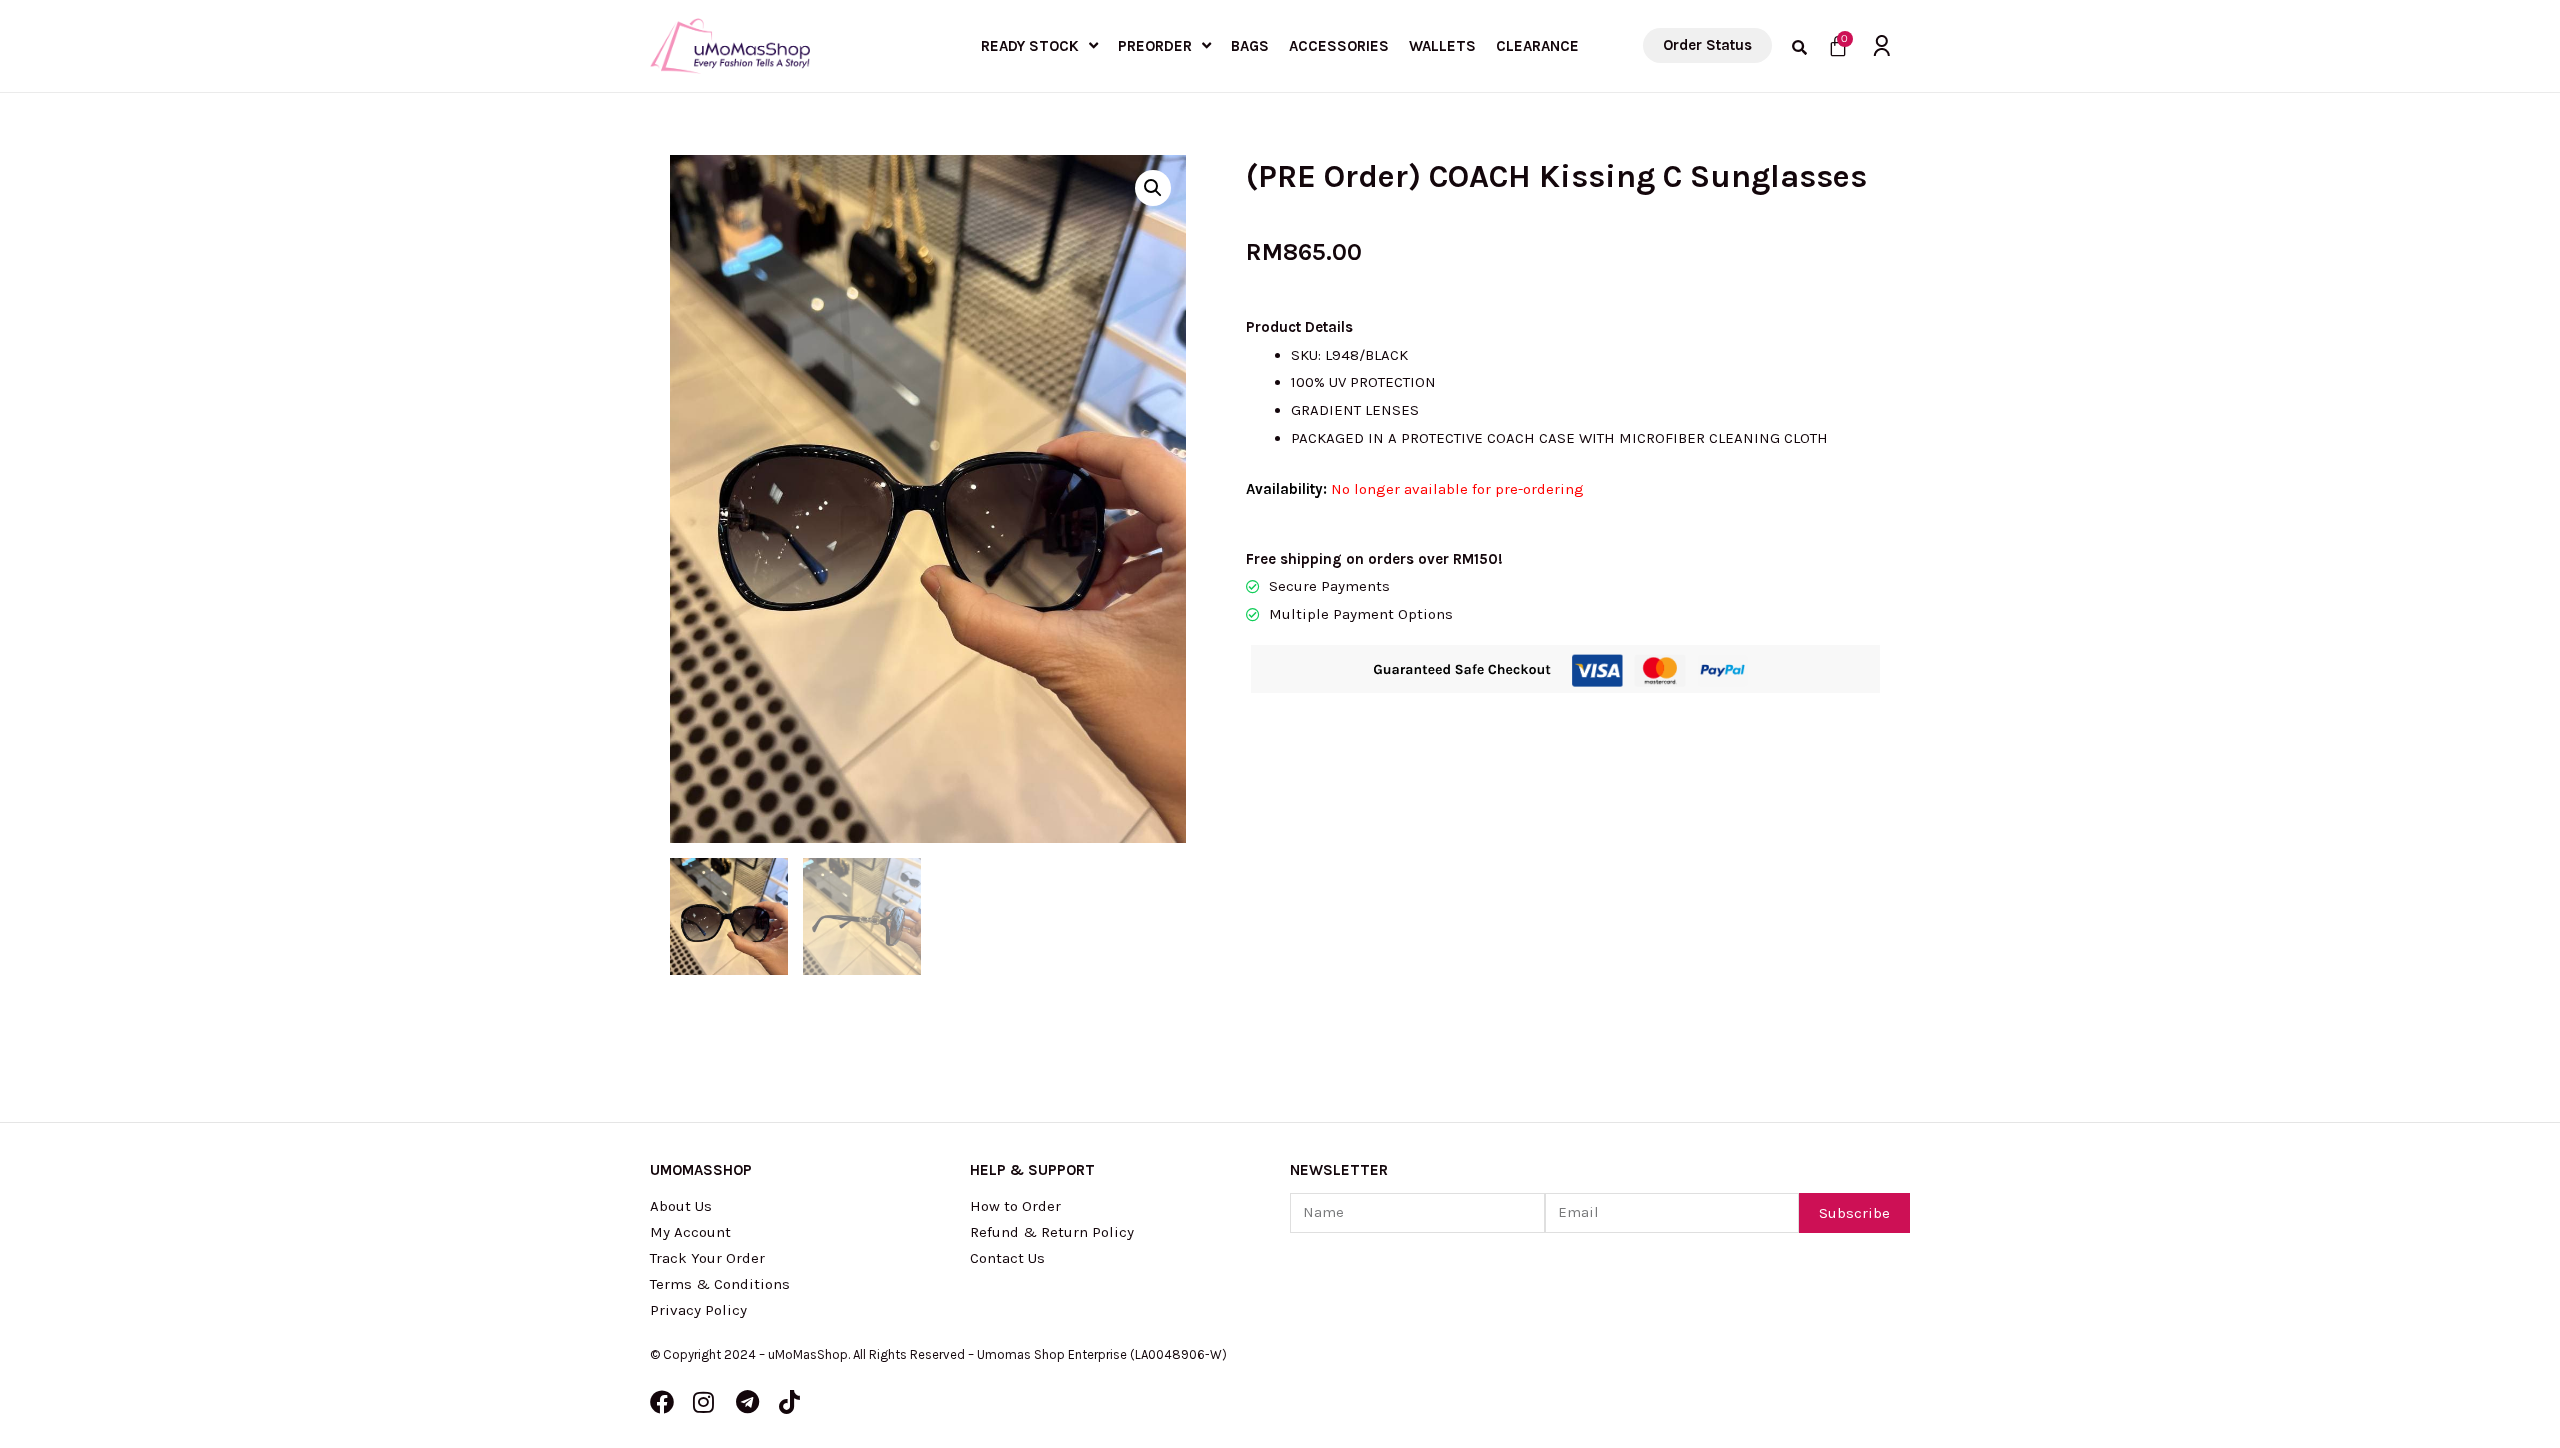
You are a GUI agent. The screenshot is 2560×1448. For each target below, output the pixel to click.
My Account (690, 1232)
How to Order (1015, 1206)
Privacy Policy (698, 1310)
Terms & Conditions (720, 1284)
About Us (681, 1206)
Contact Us (1007, 1258)
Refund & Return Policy (1052, 1232)
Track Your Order (707, 1258)
